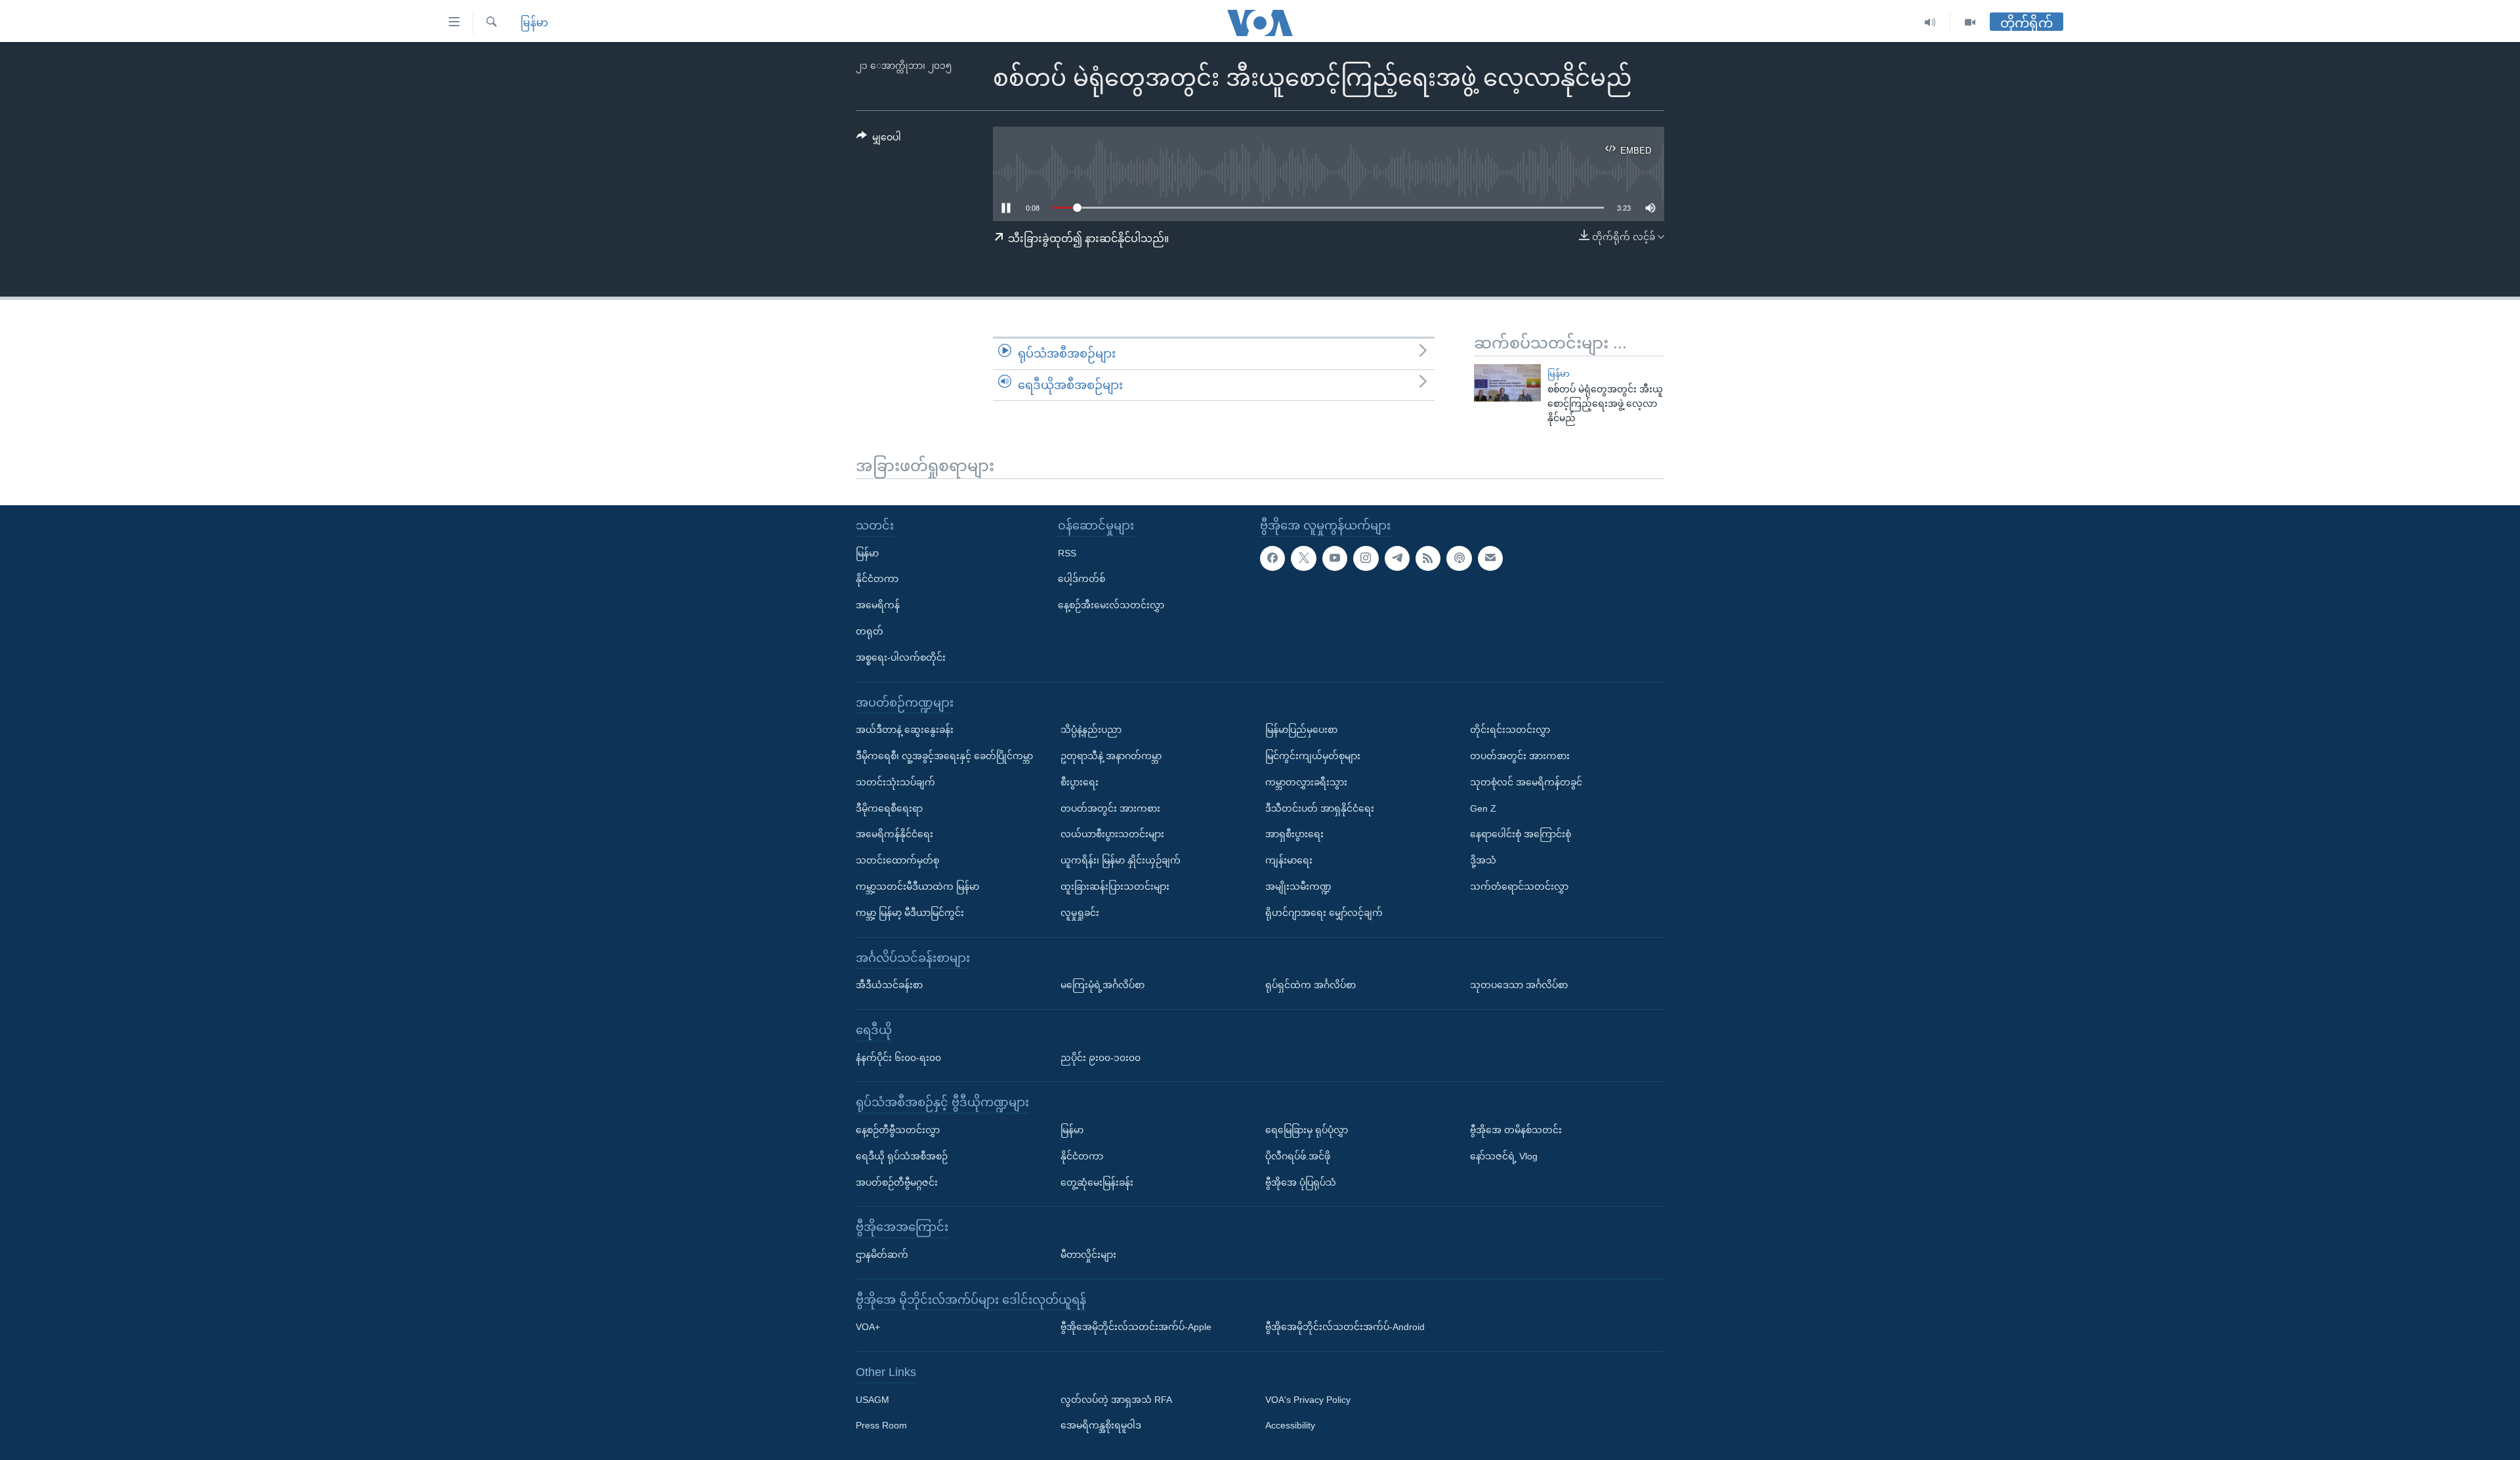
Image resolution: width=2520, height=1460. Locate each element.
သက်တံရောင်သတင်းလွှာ (1519, 886)
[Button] (879, 140)
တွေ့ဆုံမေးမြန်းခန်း (1097, 1182)
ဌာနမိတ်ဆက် (882, 1255)
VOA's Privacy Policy (1308, 1400)
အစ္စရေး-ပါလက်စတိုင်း (901, 657)
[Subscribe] (1490, 558)
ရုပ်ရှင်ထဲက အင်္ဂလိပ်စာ (1311, 985)
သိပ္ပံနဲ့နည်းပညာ (1091, 730)
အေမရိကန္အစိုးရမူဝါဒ (1101, 1425)
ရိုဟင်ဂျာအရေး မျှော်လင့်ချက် (1324, 913)
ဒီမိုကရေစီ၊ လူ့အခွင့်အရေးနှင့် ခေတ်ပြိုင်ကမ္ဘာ (944, 756)
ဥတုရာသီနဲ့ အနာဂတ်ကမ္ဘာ (1111, 756)
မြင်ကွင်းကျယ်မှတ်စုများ (1313, 756)
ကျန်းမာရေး (1289, 860)
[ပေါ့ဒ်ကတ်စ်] (1459, 558)
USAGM (872, 1400)
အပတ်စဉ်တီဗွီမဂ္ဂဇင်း (897, 1182)
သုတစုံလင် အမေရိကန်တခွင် (1526, 782)
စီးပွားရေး (1080, 782)
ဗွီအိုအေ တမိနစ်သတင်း (1516, 1130)
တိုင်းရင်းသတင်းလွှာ (1510, 730)
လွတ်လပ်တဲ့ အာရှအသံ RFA (1116, 1400)
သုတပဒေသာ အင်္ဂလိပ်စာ (1519, 985)
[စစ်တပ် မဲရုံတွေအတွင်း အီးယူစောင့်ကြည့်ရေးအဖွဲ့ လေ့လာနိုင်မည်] (1507, 383)
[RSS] (1428, 558)
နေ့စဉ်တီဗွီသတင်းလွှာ (898, 1130)
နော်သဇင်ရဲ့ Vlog (1504, 1156)
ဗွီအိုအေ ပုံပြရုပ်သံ (1301, 1182)
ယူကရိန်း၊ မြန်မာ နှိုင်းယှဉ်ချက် (1121, 860)
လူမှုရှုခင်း (1080, 913)
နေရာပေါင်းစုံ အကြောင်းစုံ (1521, 834)
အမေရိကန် (878, 605)
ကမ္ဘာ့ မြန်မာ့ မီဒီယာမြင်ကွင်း (910, 913)
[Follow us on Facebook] (1272, 558)
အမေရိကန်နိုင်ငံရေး (894, 834)
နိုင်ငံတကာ (877, 579)
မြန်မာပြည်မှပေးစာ (1301, 730)
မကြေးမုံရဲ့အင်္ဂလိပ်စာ (1102, 985)
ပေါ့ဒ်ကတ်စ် (1081, 579)
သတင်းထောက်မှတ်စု (897, 860)
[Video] (1970, 23)
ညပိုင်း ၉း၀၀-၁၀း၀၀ (1101, 1057)
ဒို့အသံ (1483, 860)
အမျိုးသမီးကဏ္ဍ (1298, 886)
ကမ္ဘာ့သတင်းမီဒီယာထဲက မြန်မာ (917, 886)
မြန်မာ (534, 23)
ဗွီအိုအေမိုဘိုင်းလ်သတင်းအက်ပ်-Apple (1136, 1327)
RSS (1067, 553)
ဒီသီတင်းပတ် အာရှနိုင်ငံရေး (1320, 808)
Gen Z (1483, 808)
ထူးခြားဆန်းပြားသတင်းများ (1115, 886)
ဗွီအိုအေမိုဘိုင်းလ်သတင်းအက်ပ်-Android (1345, 1327)
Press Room (881, 1425)
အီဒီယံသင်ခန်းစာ (889, 985)
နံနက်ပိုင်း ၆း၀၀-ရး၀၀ (898, 1057)
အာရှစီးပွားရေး (1294, 834)
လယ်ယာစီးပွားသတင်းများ (1112, 834)
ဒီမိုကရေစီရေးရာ (889, 808)
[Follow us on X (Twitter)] (1303, 558)
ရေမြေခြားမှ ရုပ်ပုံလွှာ (1307, 1130)
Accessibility (1290, 1425)
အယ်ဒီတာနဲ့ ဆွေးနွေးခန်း (905, 730)
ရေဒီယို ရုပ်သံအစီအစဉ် (902, 1156)
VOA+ (868, 1327)
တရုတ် (870, 631)
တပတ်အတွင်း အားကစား (1110, 808)
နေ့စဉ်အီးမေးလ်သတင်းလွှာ (1111, 605)
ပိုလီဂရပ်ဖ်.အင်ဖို (1298, 1156)
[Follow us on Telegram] (1397, 558)
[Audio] (1930, 23)
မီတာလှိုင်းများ (1088, 1255)
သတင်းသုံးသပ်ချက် (895, 782)
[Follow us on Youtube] (1335, 558)
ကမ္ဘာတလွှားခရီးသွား (1306, 782)
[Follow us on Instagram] (1366, 558)
